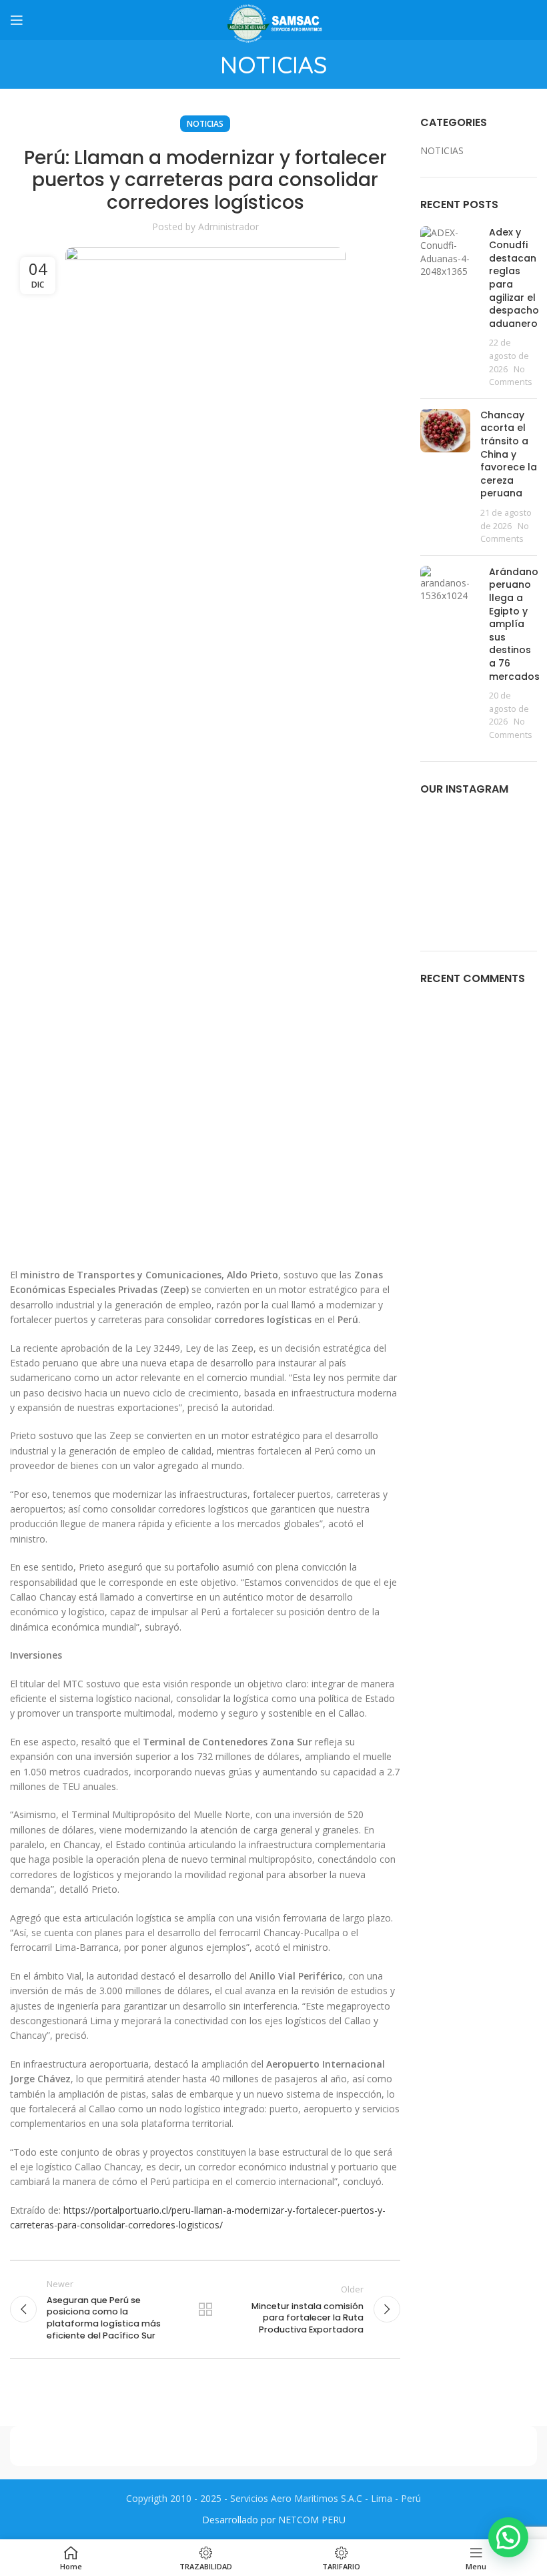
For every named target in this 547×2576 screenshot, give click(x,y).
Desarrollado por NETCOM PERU (274, 2520)
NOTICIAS (205, 124)
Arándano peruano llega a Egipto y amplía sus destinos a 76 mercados (514, 624)
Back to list (205, 2309)
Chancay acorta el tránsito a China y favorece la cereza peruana (509, 454)
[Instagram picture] (438, 828)
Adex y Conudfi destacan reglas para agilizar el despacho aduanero (514, 278)
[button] (508, 2537)
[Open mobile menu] (17, 20)
